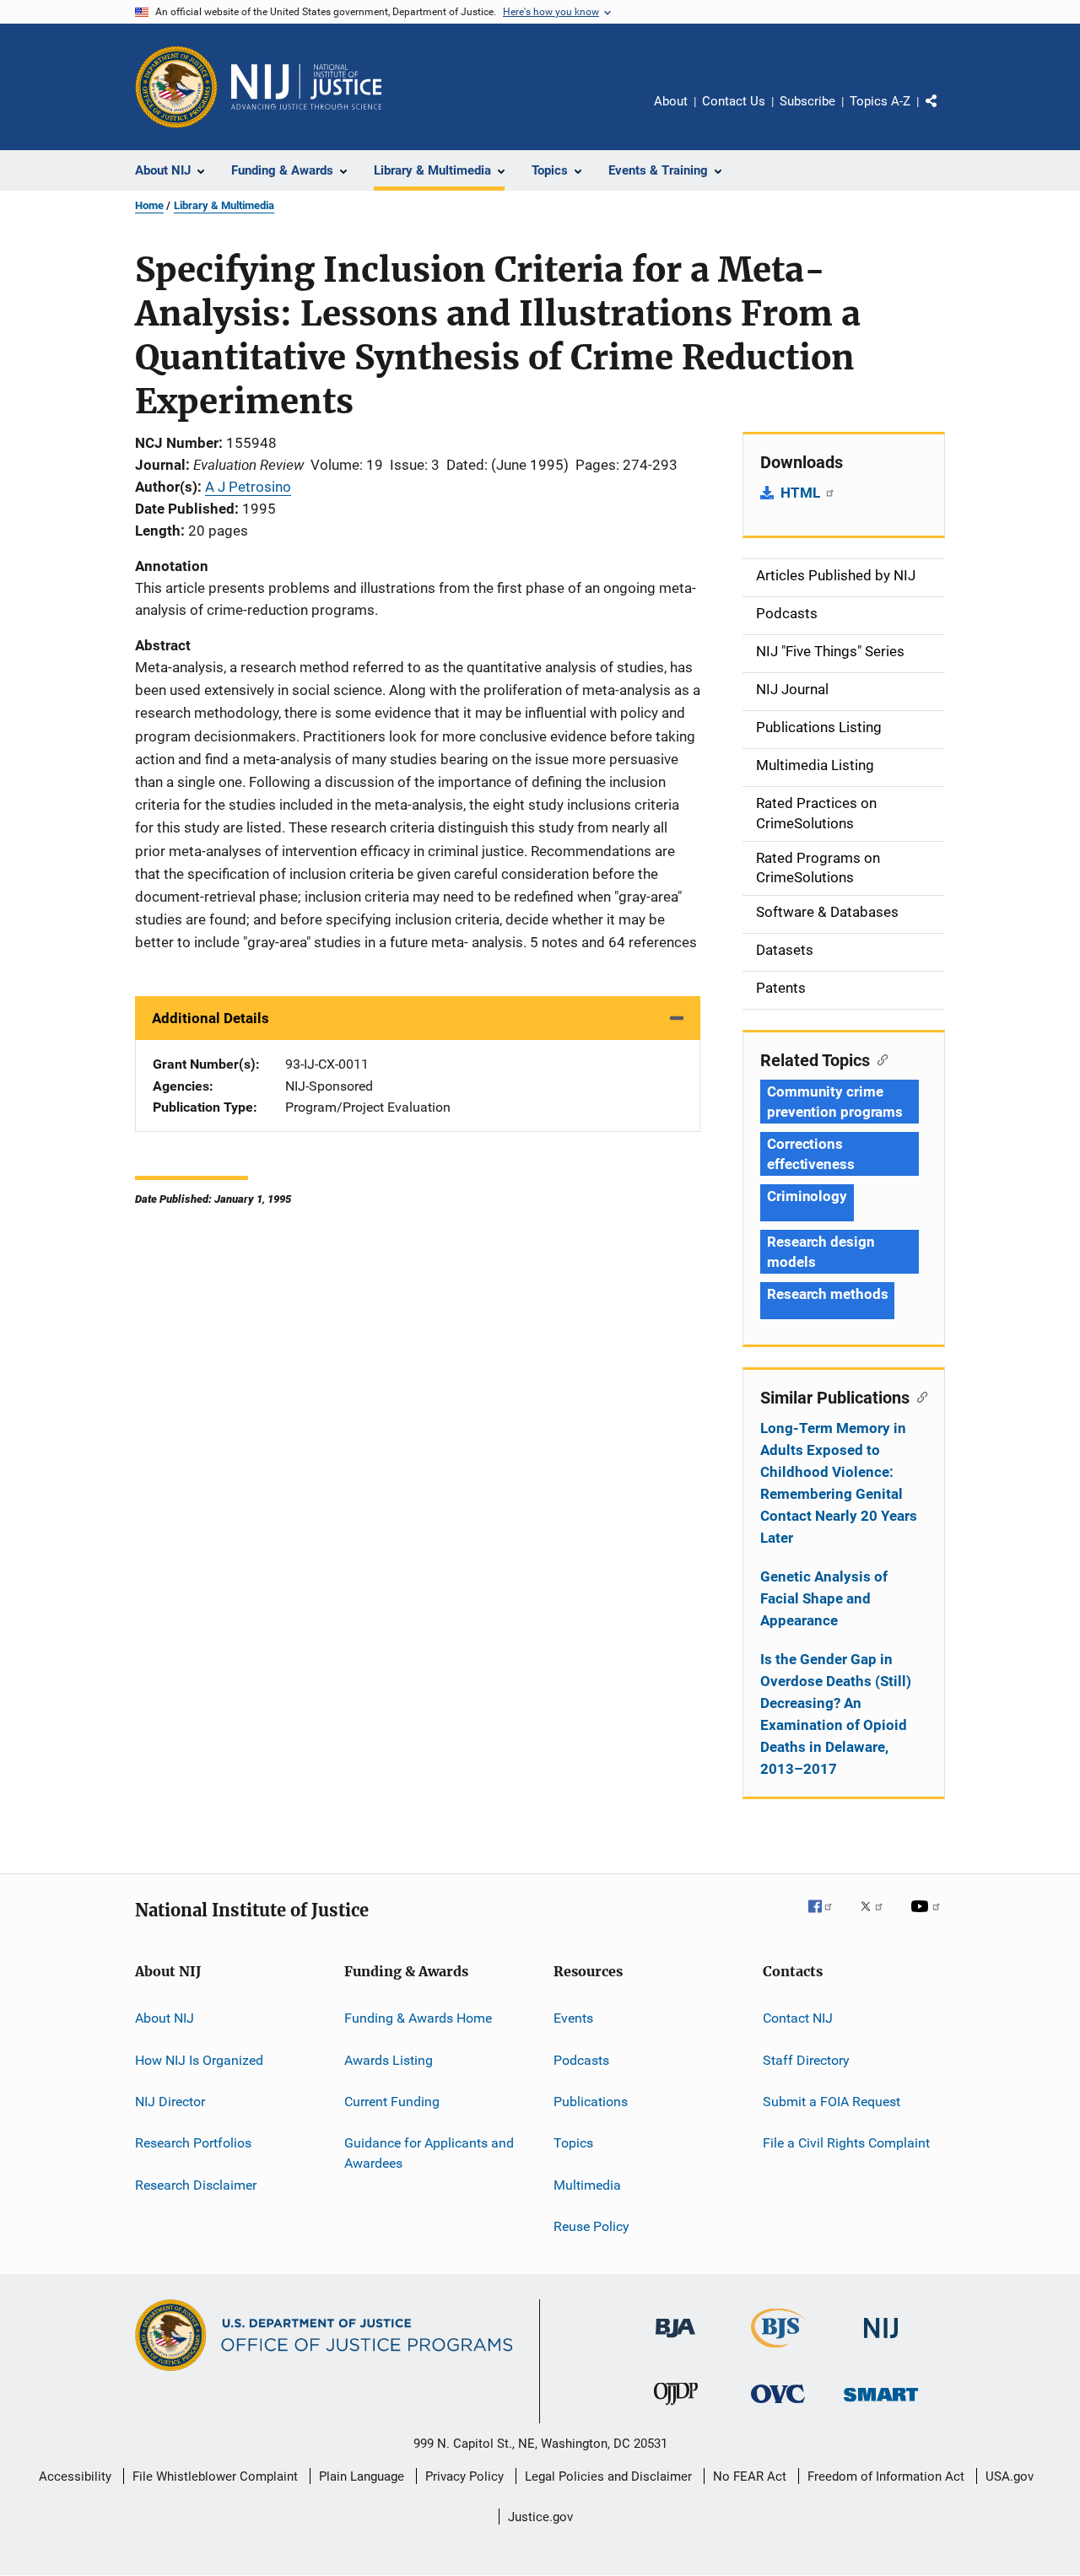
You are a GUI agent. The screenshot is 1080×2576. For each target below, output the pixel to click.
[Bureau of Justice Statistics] (778, 2351)
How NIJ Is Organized (199, 2059)
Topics (573, 2143)
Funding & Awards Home (418, 2018)
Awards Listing (389, 2059)
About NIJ (165, 2018)
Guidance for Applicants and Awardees (429, 2153)
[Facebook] (827, 1918)
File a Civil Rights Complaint (846, 2143)
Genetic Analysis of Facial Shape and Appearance (824, 1598)
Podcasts (581, 2059)
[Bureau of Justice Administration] (675, 2341)
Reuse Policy (591, 2226)
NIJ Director (170, 2102)
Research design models (821, 1252)
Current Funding (392, 2102)
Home (149, 205)
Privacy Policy (464, 2476)
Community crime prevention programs (835, 1102)
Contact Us (734, 101)
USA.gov (1010, 2476)
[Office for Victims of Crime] (778, 2406)
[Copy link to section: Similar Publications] (918, 1396)
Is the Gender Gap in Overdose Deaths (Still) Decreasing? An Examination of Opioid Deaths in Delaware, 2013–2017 (836, 1714)
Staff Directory (806, 2059)
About (671, 101)
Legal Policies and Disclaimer (608, 2476)
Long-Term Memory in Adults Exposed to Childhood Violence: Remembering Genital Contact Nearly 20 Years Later (839, 1483)
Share (945, 113)
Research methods (827, 1294)
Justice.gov (540, 2517)
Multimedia (587, 2184)
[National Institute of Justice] (881, 2341)
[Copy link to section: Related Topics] (879, 1059)
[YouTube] (928, 1918)
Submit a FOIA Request (832, 2102)
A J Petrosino (248, 487)
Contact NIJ (798, 2018)
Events (573, 2018)
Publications (591, 2102)
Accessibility (75, 2476)
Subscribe (807, 101)
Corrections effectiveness (811, 1154)
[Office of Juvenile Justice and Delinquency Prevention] (676, 2408)
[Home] (306, 87)
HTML (802, 493)
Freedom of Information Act (886, 2476)
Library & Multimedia (224, 205)
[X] (877, 1918)
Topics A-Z (880, 101)
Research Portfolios (193, 2143)
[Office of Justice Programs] (176, 87)
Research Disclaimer (196, 2184)
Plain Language (362, 2476)
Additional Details (211, 1018)
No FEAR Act (750, 2476)
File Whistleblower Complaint (215, 2476)
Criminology (807, 1196)
